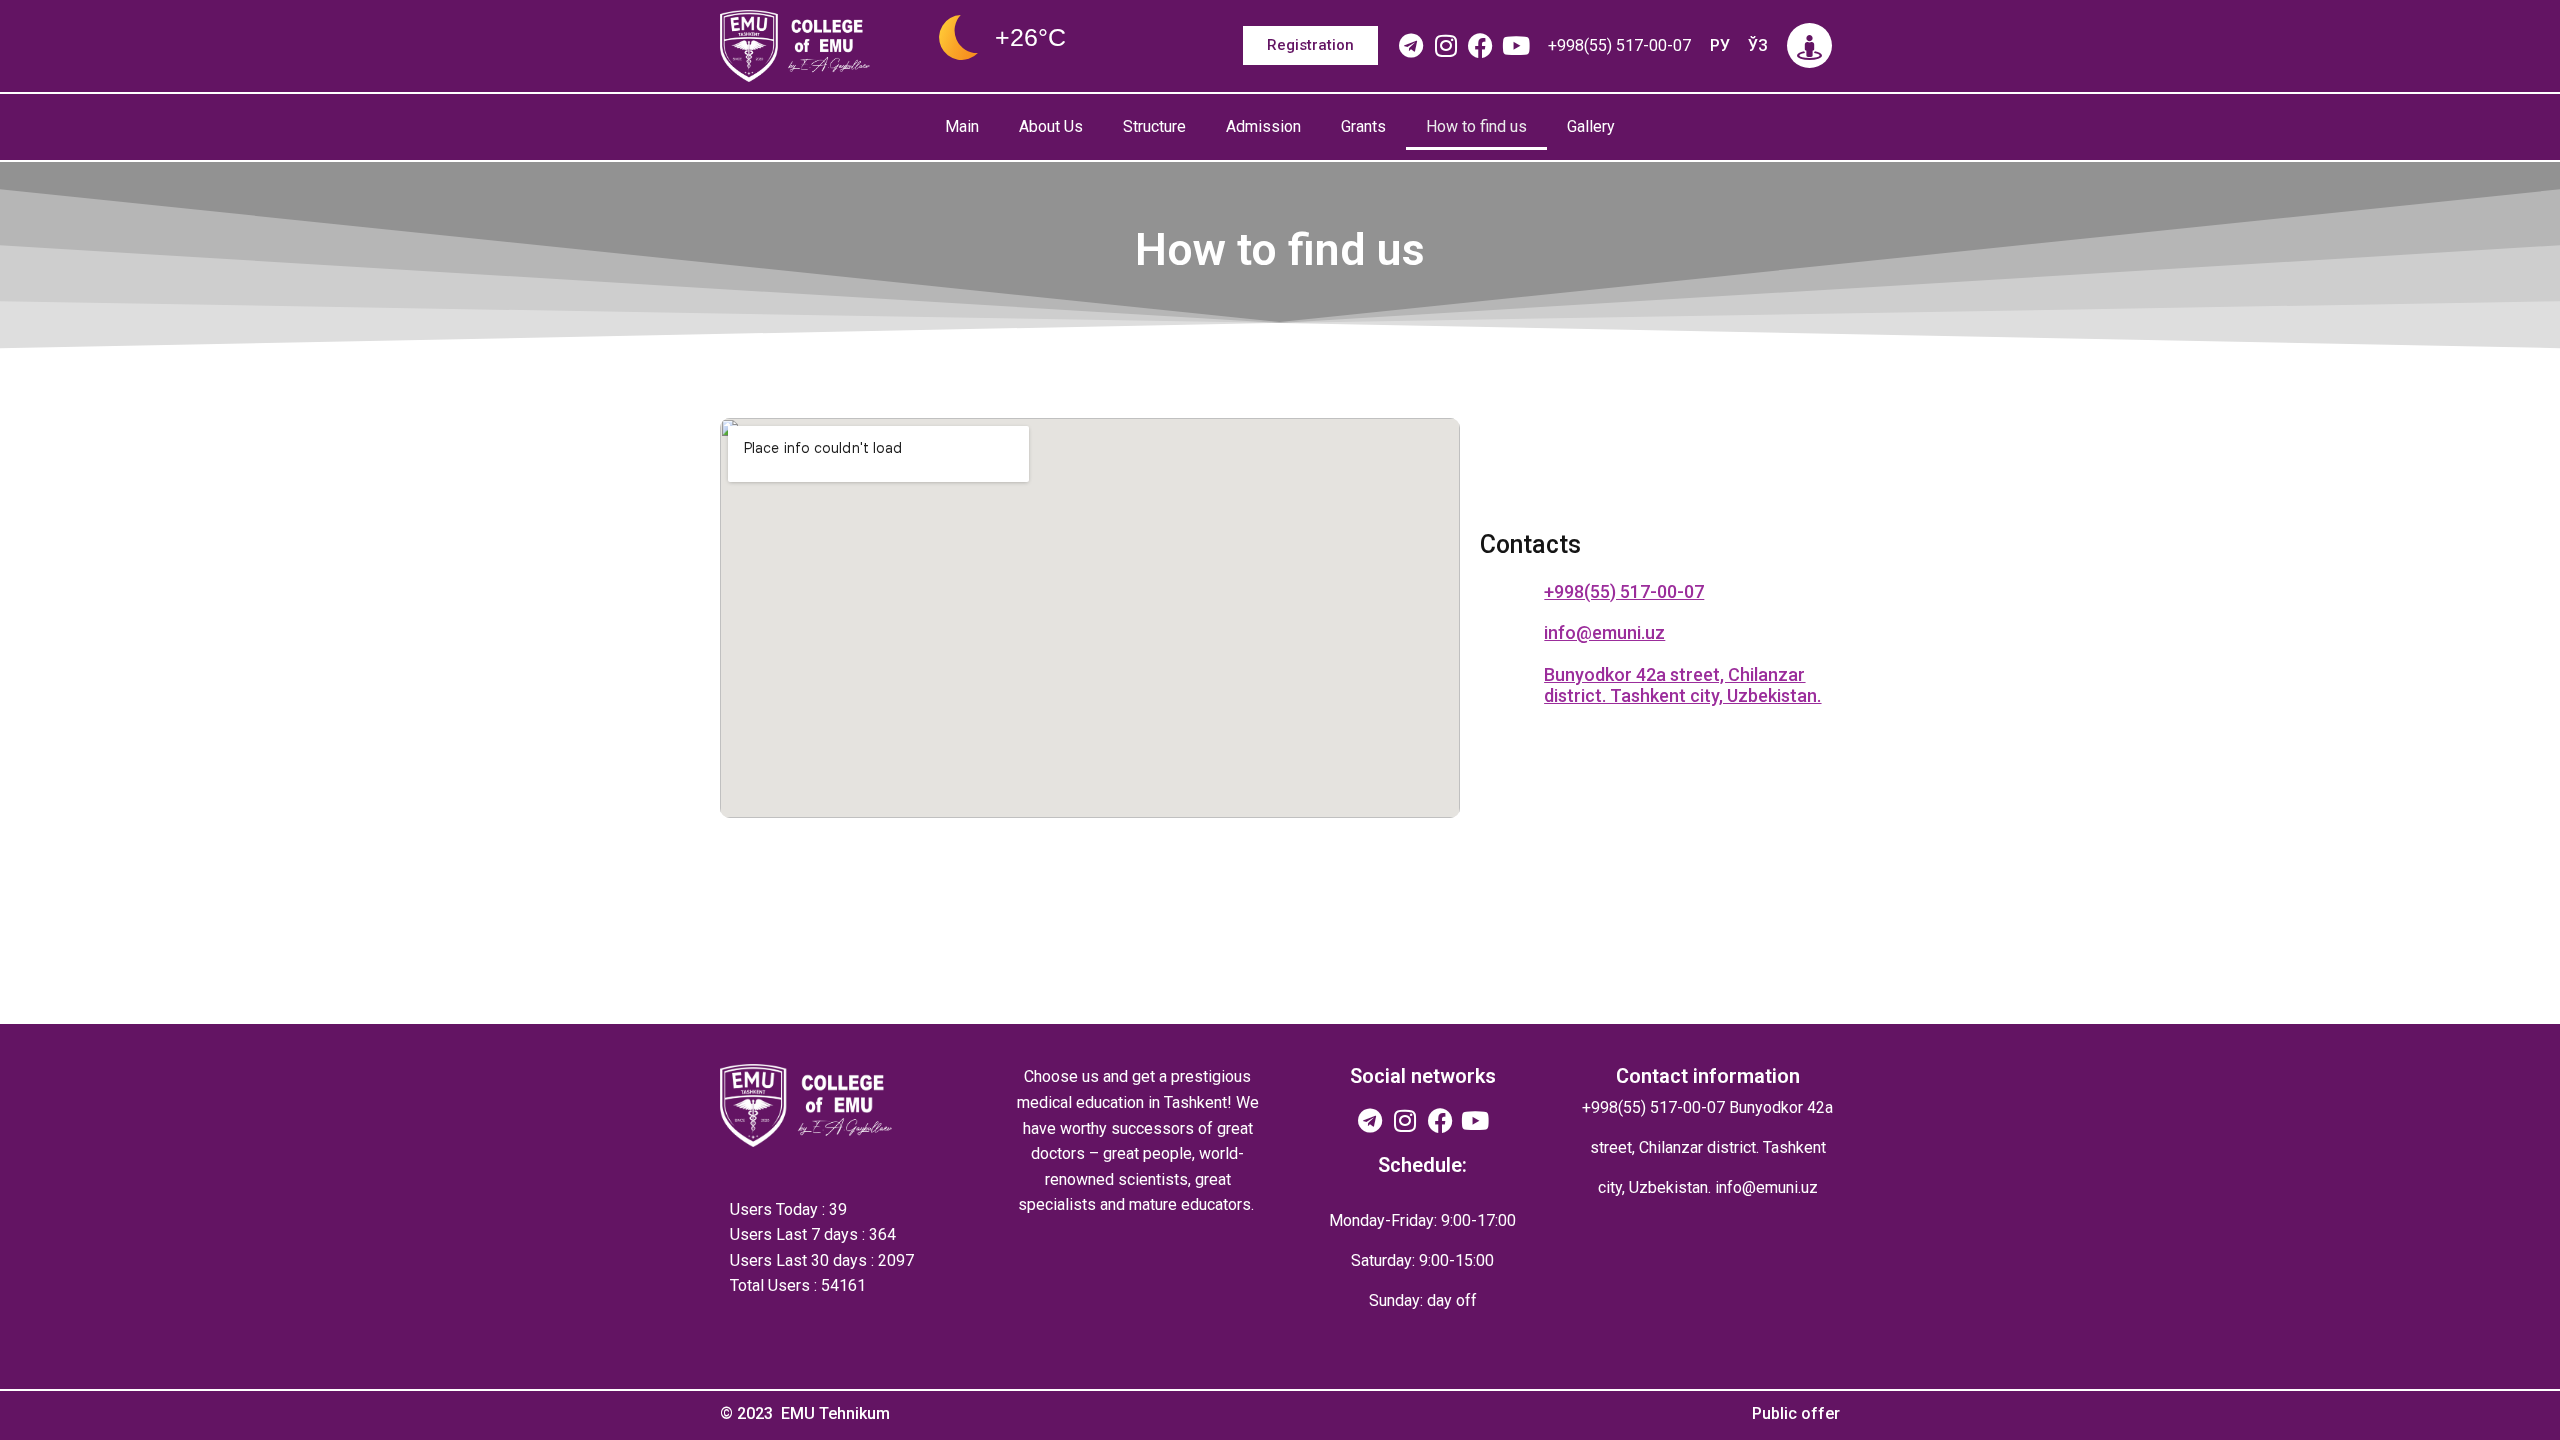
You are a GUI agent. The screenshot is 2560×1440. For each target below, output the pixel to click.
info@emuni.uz (1766, 1187)
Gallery (1591, 126)
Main (962, 126)
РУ (1720, 45)
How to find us (1476, 126)
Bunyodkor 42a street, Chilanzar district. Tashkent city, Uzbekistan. (1682, 685)
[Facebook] (1480, 45)
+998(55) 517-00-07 (1619, 45)
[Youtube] (1515, 45)
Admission (1263, 126)
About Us (1051, 126)
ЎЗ (1758, 45)
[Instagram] (1445, 45)
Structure (1154, 126)
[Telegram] (1410, 45)
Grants (1363, 126)
